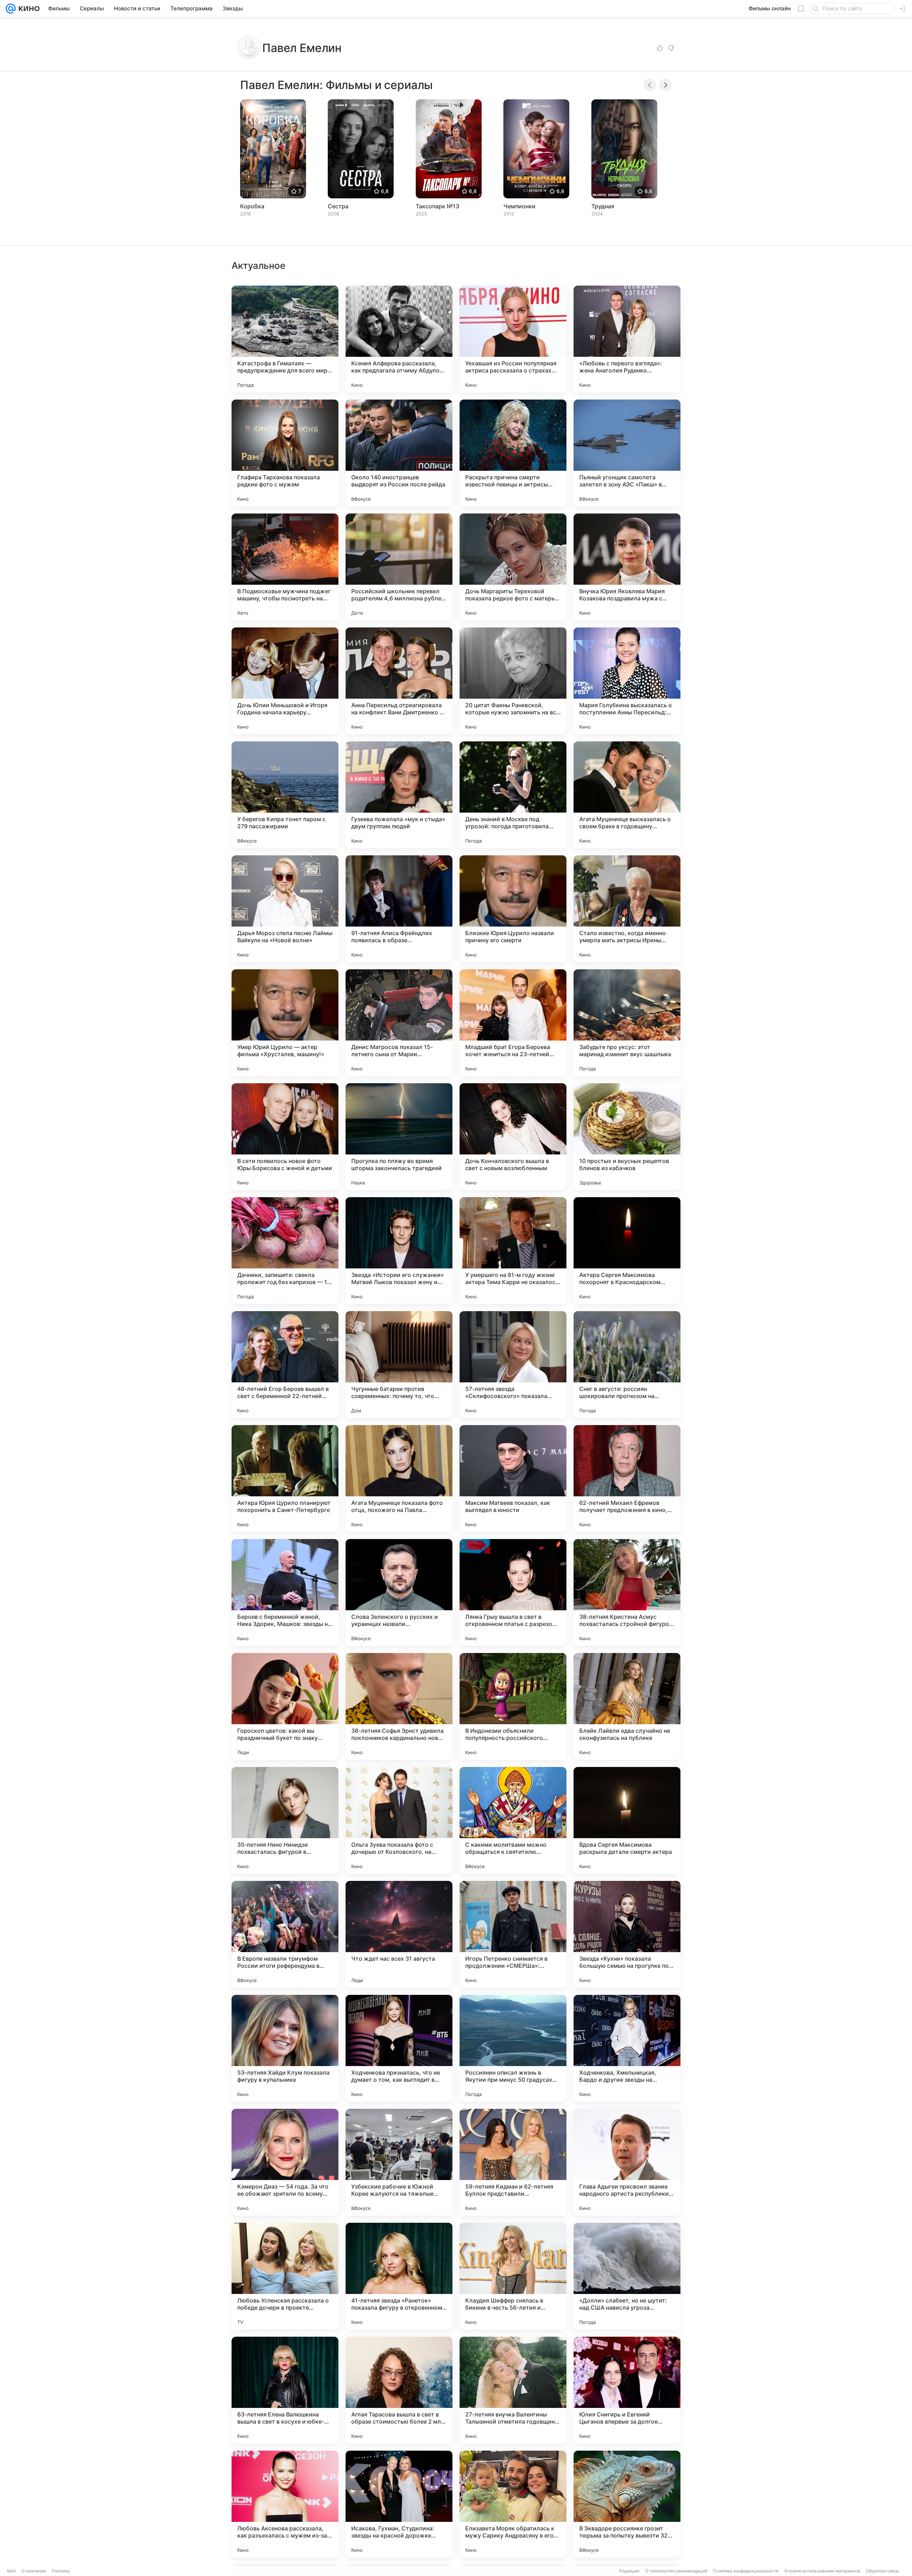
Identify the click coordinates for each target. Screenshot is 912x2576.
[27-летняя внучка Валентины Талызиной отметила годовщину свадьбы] (513, 2390)
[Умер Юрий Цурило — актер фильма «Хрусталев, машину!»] (285, 1023)
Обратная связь (883, 2571)
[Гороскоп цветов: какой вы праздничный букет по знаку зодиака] (285, 1706)
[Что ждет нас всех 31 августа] (399, 1934)
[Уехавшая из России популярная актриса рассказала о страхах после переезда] (513, 339)
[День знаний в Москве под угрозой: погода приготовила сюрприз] (513, 795)
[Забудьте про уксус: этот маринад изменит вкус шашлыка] (627, 1023)
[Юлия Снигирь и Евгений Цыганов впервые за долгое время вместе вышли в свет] (627, 2390)
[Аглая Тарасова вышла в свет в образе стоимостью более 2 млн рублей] (399, 2390)
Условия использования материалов (822, 2571)
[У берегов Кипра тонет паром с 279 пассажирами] (285, 795)
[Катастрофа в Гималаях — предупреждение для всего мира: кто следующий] (285, 339)
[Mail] (11, 9)
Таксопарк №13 (437, 206)
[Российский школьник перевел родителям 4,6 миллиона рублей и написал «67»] (399, 567)
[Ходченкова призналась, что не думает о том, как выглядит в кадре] (399, 2048)
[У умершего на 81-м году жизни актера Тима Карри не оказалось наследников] (513, 1251)
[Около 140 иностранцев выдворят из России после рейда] (399, 453)
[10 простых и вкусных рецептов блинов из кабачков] (627, 1137)
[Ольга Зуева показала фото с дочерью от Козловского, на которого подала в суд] (399, 1820)
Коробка (252, 206)
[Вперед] (665, 85)
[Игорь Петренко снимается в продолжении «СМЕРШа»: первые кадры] (513, 1934)
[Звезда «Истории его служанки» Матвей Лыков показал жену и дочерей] (399, 1251)
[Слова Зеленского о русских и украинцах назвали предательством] (399, 1592)
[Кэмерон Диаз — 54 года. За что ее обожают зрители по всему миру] (285, 2162)
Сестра (338, 206)
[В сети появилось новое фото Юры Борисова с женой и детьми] (285, 1137)
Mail (11, 2571)
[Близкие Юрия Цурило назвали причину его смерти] (513, 909)
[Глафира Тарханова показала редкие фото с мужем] (285, 453)
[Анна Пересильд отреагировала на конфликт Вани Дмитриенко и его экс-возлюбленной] (399, 681)
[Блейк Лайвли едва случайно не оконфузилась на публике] (627, 1706)
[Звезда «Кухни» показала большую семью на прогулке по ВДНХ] (627, 1934)
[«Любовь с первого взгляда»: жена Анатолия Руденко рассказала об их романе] (627, 339)
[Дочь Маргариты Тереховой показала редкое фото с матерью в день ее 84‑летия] (513, 567)
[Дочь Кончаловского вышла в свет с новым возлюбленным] (513, 1137)
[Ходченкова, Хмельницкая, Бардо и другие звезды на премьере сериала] (627, 2048)
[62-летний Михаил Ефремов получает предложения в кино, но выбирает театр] (627, 1479)
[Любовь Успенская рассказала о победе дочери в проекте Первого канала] (285, 2276)
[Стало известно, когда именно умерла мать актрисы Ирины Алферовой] (627, 909)
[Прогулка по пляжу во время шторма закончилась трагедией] (399, 1137)
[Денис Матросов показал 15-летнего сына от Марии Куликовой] (399, 1023)
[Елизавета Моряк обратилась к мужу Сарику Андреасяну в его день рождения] (513, 2504)
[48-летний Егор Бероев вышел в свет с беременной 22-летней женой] (285, 1365)
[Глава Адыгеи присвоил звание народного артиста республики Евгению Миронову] (627, 2162)
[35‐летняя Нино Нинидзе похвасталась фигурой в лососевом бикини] (285, 1820)
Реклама (61, 2571)
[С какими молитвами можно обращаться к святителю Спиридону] (513, 1820)
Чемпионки (519, 206)
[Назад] (650, 85)
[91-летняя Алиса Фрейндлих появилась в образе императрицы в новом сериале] (399, 909)
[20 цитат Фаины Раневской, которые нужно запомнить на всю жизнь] (513, 681)
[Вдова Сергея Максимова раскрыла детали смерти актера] (627, 1820)
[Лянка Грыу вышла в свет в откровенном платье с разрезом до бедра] (513, 1592)
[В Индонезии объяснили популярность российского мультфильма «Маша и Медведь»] (513, 1706)
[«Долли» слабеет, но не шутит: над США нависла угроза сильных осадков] (627, 2276)
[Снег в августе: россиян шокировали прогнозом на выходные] (627, 1365)
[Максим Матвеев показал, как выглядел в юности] (513, 1479)
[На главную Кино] (28, 9)
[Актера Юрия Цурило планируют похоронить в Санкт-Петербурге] (285, 1479)
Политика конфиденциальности (746, 2571)
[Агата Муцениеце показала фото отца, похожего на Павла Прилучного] (399, 1479)
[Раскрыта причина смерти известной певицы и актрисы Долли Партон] (513, 453)
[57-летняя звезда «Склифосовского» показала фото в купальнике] (513, 1365)
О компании (34, 2571)
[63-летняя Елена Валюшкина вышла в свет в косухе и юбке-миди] (285, 2390)
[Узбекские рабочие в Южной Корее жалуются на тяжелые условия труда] (399, 2162)
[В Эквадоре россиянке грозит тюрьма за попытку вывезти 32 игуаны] (627, 2504)
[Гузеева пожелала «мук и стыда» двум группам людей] (399, 795)
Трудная (603, 206)
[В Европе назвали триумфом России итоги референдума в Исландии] (285, 1934)
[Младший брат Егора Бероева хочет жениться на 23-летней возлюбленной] (513, 1023)
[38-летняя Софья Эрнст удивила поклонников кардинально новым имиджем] (399, 1706)
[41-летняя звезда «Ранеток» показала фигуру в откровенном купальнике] (399, 2276)
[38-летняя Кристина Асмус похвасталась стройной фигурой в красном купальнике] (627, 1592)
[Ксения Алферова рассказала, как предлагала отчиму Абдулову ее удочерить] (399, 339)
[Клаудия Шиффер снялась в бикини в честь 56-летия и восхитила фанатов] (513, 2276)
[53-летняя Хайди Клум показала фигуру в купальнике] (285, 2048)
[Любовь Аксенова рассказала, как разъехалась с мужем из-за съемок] (285, 2504)
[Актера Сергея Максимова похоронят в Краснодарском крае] (627, 1251)
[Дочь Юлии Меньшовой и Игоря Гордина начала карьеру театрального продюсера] (285, 681)
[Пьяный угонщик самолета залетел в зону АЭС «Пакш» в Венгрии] (627, 453)
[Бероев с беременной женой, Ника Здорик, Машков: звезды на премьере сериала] (285, 1592)
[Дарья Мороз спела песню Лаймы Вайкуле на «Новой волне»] (285, 909)
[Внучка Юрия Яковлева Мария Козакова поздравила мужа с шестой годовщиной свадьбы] (627, 567)
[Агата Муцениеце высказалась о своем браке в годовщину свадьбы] (627, 795)
